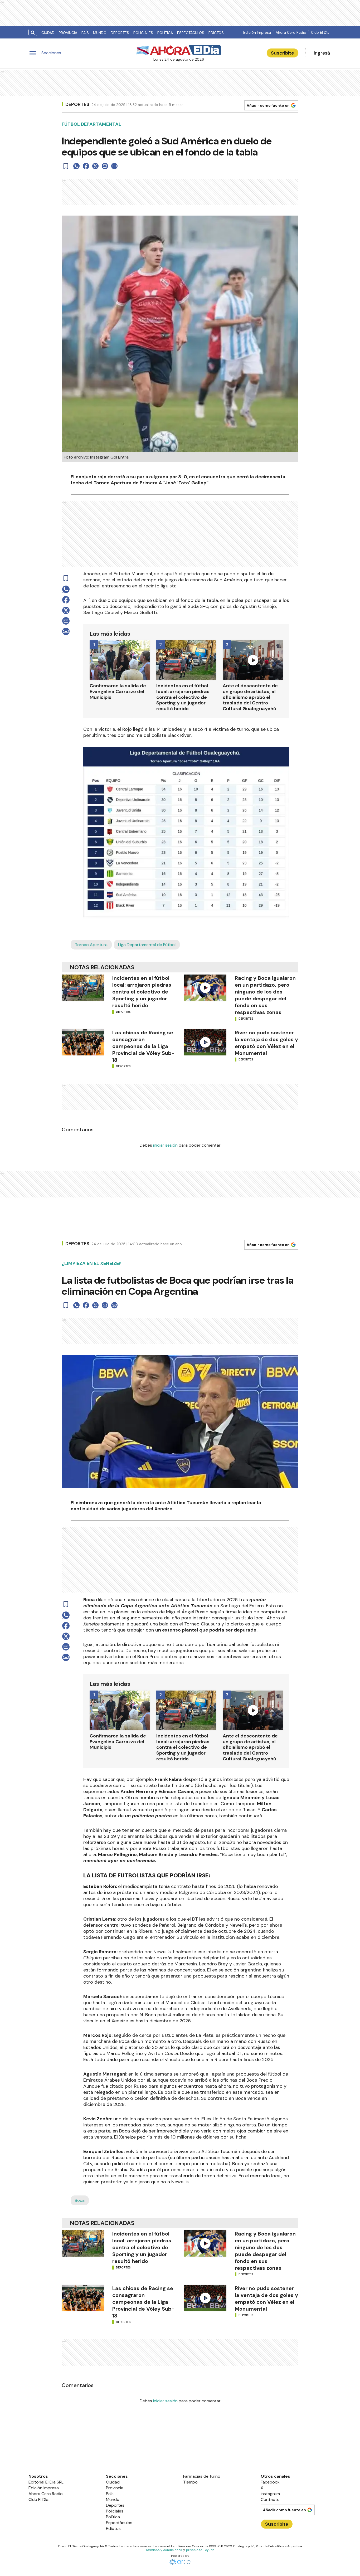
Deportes (120, 33)
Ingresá (322, 53)
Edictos (216, 33)
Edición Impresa (257, 32)
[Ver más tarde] (66, 166)
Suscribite (283, 53)
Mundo (100, 33)
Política (165, 33)
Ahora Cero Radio (291, 32)
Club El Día (320, 32)
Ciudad (48, 33)
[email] (105, 166)
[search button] (33, 33)
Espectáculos (191, 33)
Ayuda (210, 2550)
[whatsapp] (76, 166)
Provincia (68, 33)
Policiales (143, 33)
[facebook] (86, 166)
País (85, 33)
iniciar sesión (165, 1145)
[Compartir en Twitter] (95, 166)
